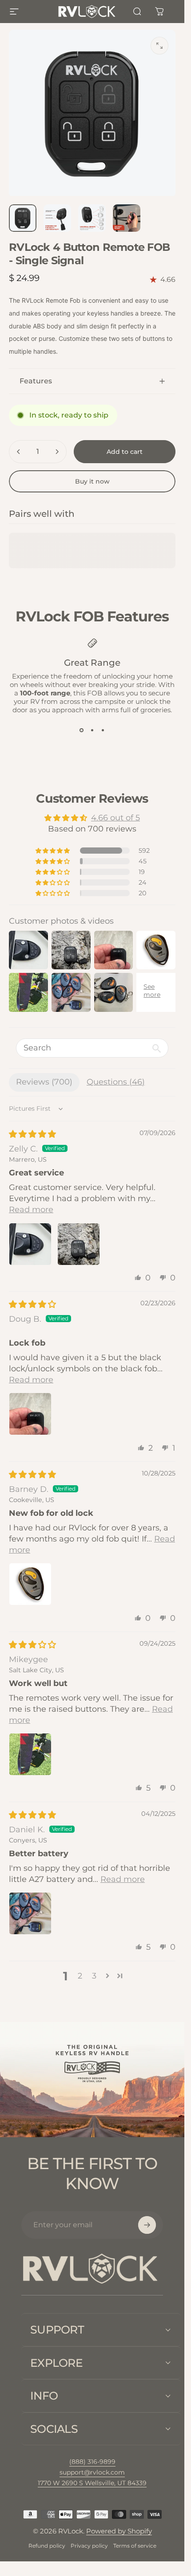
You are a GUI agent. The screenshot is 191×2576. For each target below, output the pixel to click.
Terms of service (135, 2546)
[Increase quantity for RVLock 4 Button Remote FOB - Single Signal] (57, 452)
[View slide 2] (92, 730)
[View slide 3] (103, 730)
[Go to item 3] (92, 218)
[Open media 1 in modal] (159, 46)
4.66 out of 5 (115, 818)
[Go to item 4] (127, 218)
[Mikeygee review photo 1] (30, 1754)
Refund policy (47, 2546)
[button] (53, 851)
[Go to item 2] (57, 218)
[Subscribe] (147, 2225)
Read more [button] (31, 1210)
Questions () (116, 1082)
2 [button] (80, 1976)
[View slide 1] (82, 730)
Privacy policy (89, 2546)
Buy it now (92, 481)
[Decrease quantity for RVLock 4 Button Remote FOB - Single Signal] (19, 452)
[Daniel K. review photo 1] (30, 1913)
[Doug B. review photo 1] (30, 1414)
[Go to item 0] (23, 218)
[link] (92, 2483)
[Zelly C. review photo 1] (30, 1244)
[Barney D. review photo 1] (30, 1584)
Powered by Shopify (119, 2531)
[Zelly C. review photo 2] (79, 1244)
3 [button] (94, 1976)
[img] (32, 1134)
